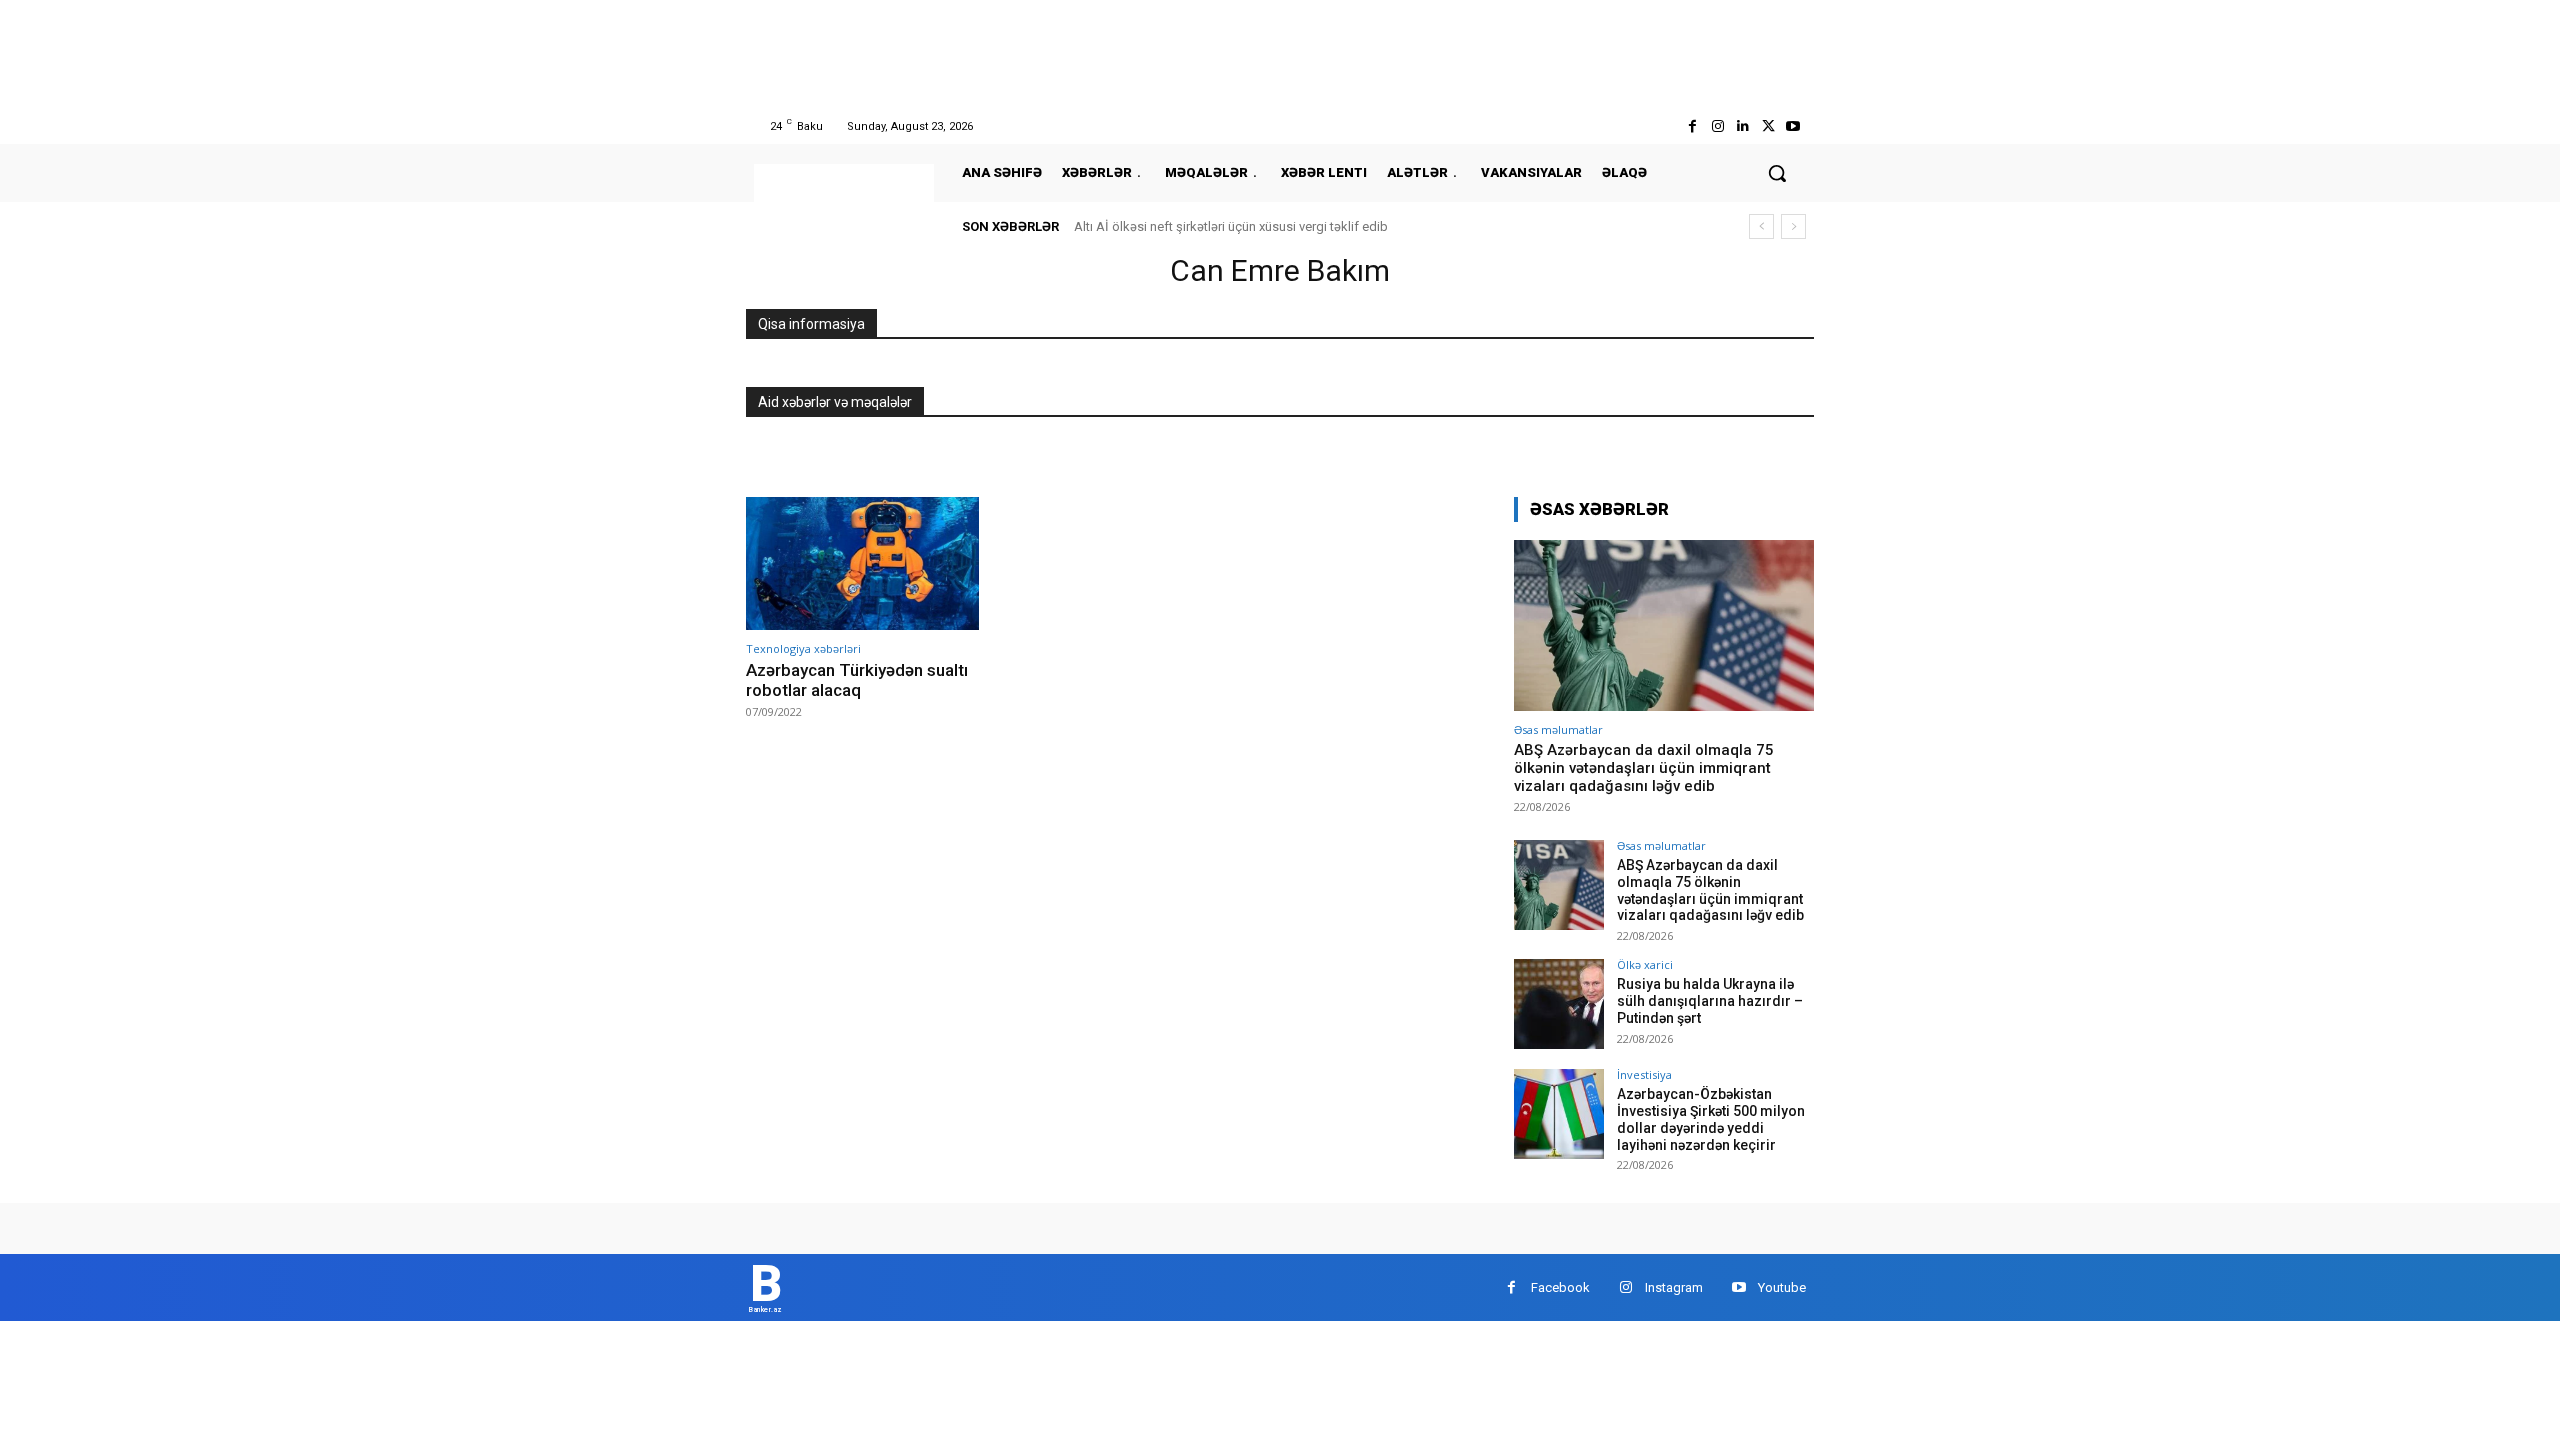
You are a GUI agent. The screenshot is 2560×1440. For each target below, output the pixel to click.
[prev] (1761, 226)
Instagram (1674, 1287)
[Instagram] (1717, 126)
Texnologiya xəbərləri (803, 648)
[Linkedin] (1742, 126)
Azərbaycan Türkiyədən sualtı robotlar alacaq (857, 680)
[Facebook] (1692, 126)
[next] (1793, 226)
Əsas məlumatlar (1558, 729)
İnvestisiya (1644, 1074)
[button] (1777, 173)
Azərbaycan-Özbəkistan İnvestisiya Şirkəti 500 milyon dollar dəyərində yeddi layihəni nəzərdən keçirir (1711, 1119)
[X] (1768, 126)
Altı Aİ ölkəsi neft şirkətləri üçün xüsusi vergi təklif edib (1231, 226)
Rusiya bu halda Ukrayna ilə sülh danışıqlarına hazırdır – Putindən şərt (1710, 1001)
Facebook (1560, 1287)
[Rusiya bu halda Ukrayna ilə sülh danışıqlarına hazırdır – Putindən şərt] (1559, 1004)
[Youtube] (1793, 126)
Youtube (1782, 1287)
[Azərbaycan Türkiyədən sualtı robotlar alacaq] (862, 563)
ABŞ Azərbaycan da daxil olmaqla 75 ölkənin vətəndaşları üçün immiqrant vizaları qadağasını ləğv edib (1644, 768)
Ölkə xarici (1645, 964)
